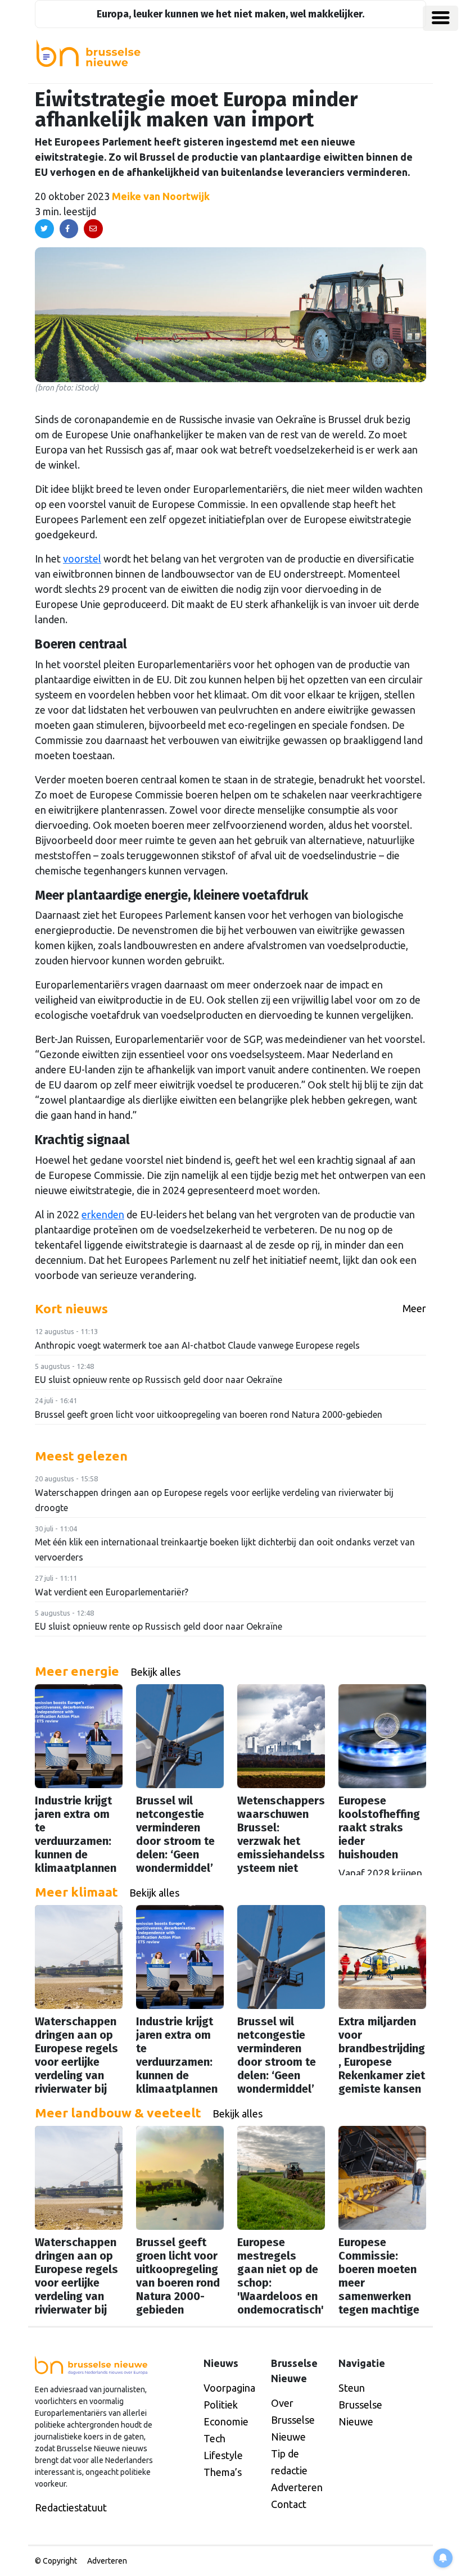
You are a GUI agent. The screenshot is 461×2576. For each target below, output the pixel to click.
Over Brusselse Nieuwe (293, 2420)
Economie (226, 2421)
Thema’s (223, 2472)
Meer (414, 1308)
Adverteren (297, 2487)
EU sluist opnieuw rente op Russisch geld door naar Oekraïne (159, 1380)
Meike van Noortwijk (161, 196)
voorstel (82, 559)
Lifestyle (223, 2455)
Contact (289, 2504)
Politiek (221, 2405)
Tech (214, 2438)
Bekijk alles (155, 1672)
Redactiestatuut (71, 2507)
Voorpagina (229, 2388)
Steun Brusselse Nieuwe (360, 2405)
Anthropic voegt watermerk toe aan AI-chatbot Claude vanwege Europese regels (197, 1345)
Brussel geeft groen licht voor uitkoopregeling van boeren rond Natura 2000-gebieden (209, 1414)
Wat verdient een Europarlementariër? (112, 1592)
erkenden (103, 1214)
